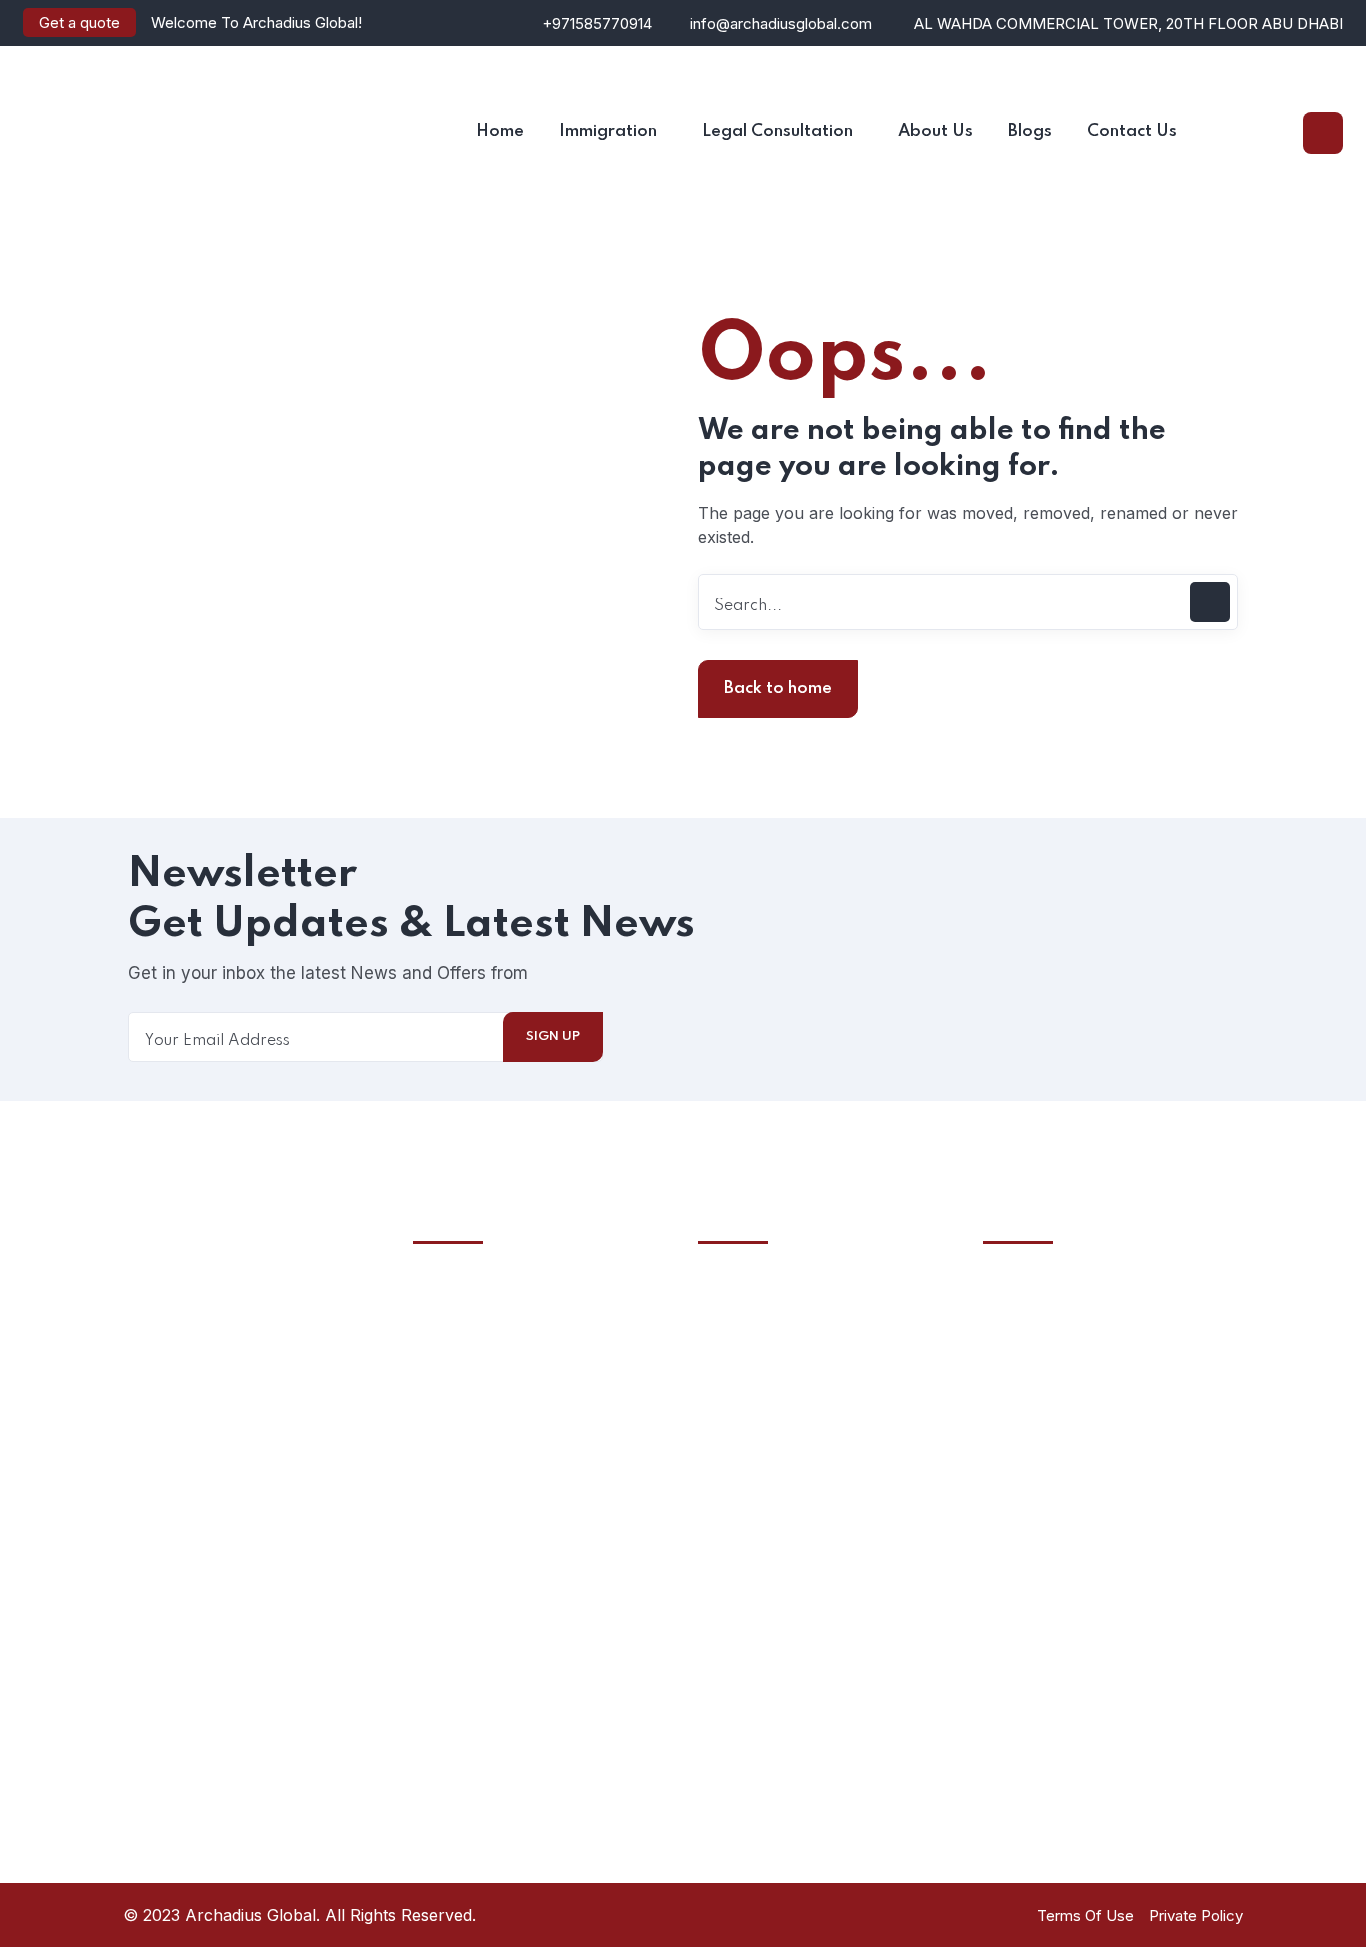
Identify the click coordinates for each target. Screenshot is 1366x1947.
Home (461, 1287)
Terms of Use (490, 1398)
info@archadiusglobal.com (781, 23)
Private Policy (1196, 1915)
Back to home (778, 688)
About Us (474, 1324)
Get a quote (79, 22)
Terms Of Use (1085, 1915)
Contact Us (480, 1509)
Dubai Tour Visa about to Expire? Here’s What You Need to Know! (849, 1659)
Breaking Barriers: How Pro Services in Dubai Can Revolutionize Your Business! (856, 1365)
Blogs (459, 1472)
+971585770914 (597, 23)
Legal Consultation (508, 1361)
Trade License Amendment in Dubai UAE (838, 1519)
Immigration (482, 1435)
